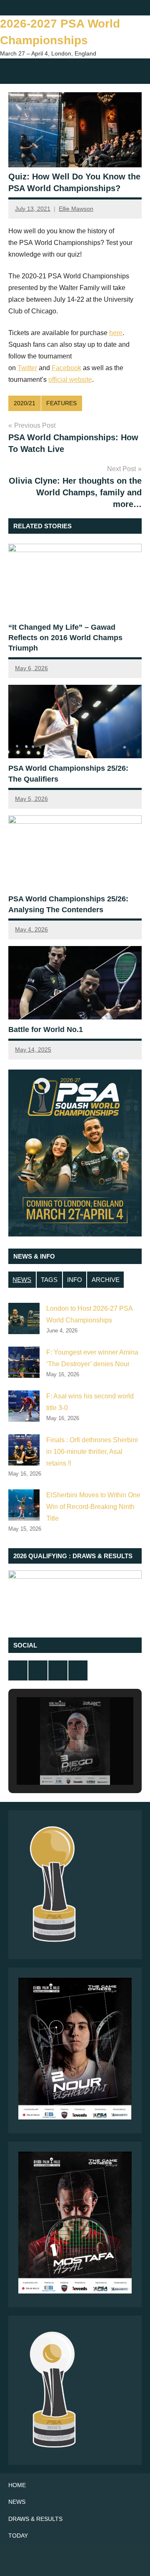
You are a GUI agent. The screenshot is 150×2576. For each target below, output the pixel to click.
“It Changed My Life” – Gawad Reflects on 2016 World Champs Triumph (65, 638)
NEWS (22, 1280)
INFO (75, 1280)
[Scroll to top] (133, 2559)
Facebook (66, 368)
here (116, 333)
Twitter (27, 368)
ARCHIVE (106, 1280)
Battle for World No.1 (46, 1029)
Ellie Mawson (76, 209)
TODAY (18, 2536)
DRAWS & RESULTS (35, 2519)
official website (70, 380)
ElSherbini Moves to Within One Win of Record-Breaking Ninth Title (93, 1507)
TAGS (49, 1280)
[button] (56, 1761)
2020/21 (25, 403)
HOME (17, 2485)
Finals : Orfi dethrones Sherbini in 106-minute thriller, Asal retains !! (92, 1452)
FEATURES (61, 403)
